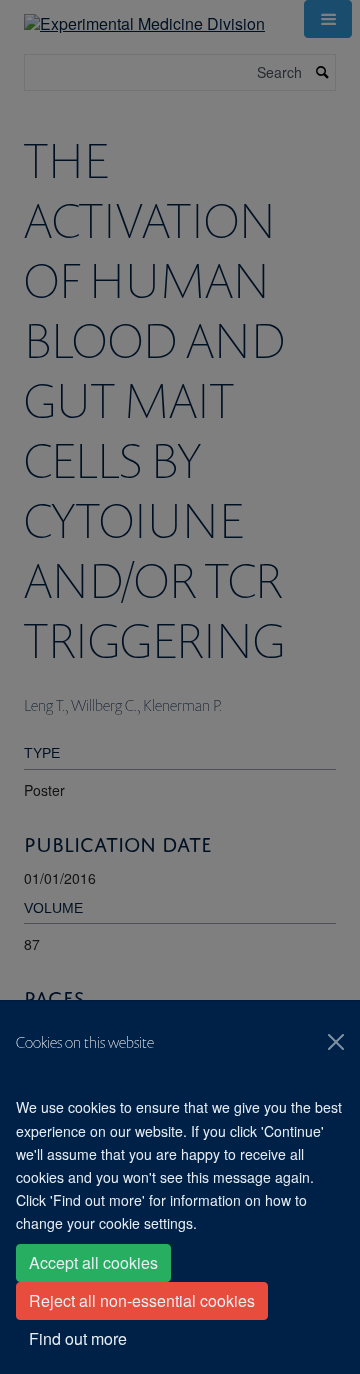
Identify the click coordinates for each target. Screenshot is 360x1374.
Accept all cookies (93, 1262)
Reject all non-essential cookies (142, 1300)
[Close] (336, 1042)
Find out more (78, 1338)
